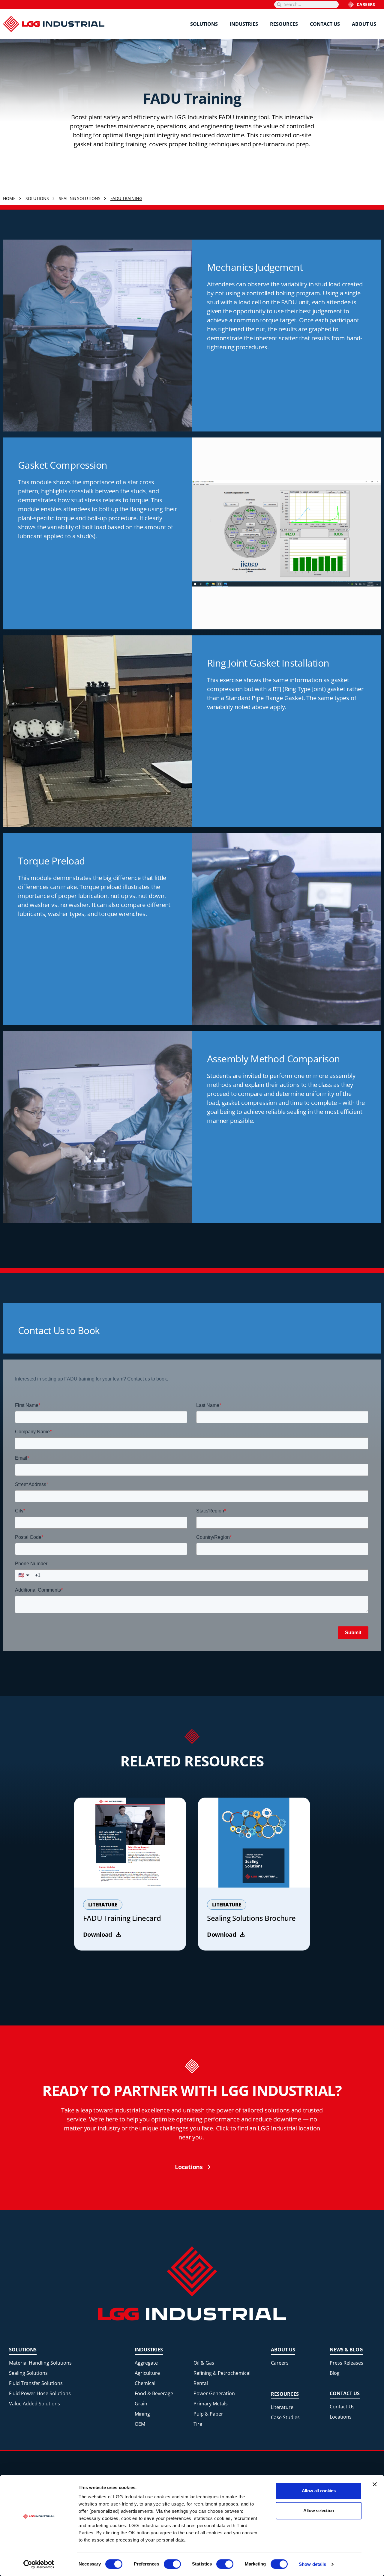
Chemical (145, 2383)
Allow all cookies (319, 2491)
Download (98, 1934)
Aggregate (146, 2363)
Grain (141, 2404)
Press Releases (346, 2363)
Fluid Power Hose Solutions (40, 2393)
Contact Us (325, 24)
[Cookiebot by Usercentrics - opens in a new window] (39, 2564)
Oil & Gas (204, 2363)
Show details (312, 2564)
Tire (198, 2424)
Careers (366, 4)
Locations (341, 2417)
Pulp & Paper (208, 2414)
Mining (142, 2414)
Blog (335, 2373)
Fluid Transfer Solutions (36, 2383)
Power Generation (214, 2393)
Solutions (204, 24)
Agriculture (147, 2373)
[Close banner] (375, 2484)
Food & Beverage (154, 2393)
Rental (201, 2383)
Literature (282, 2407)
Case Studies (285, 2417)
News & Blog (346, 2350)
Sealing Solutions (28, 2373)
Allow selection (319, 2510)
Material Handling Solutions (40, 2363)
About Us (364, 24)
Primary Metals (211, 2404)
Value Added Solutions (34, 2404)
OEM (140, 2424)
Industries (244, 24)
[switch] (172, 2564)
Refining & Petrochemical (222, 2373)
